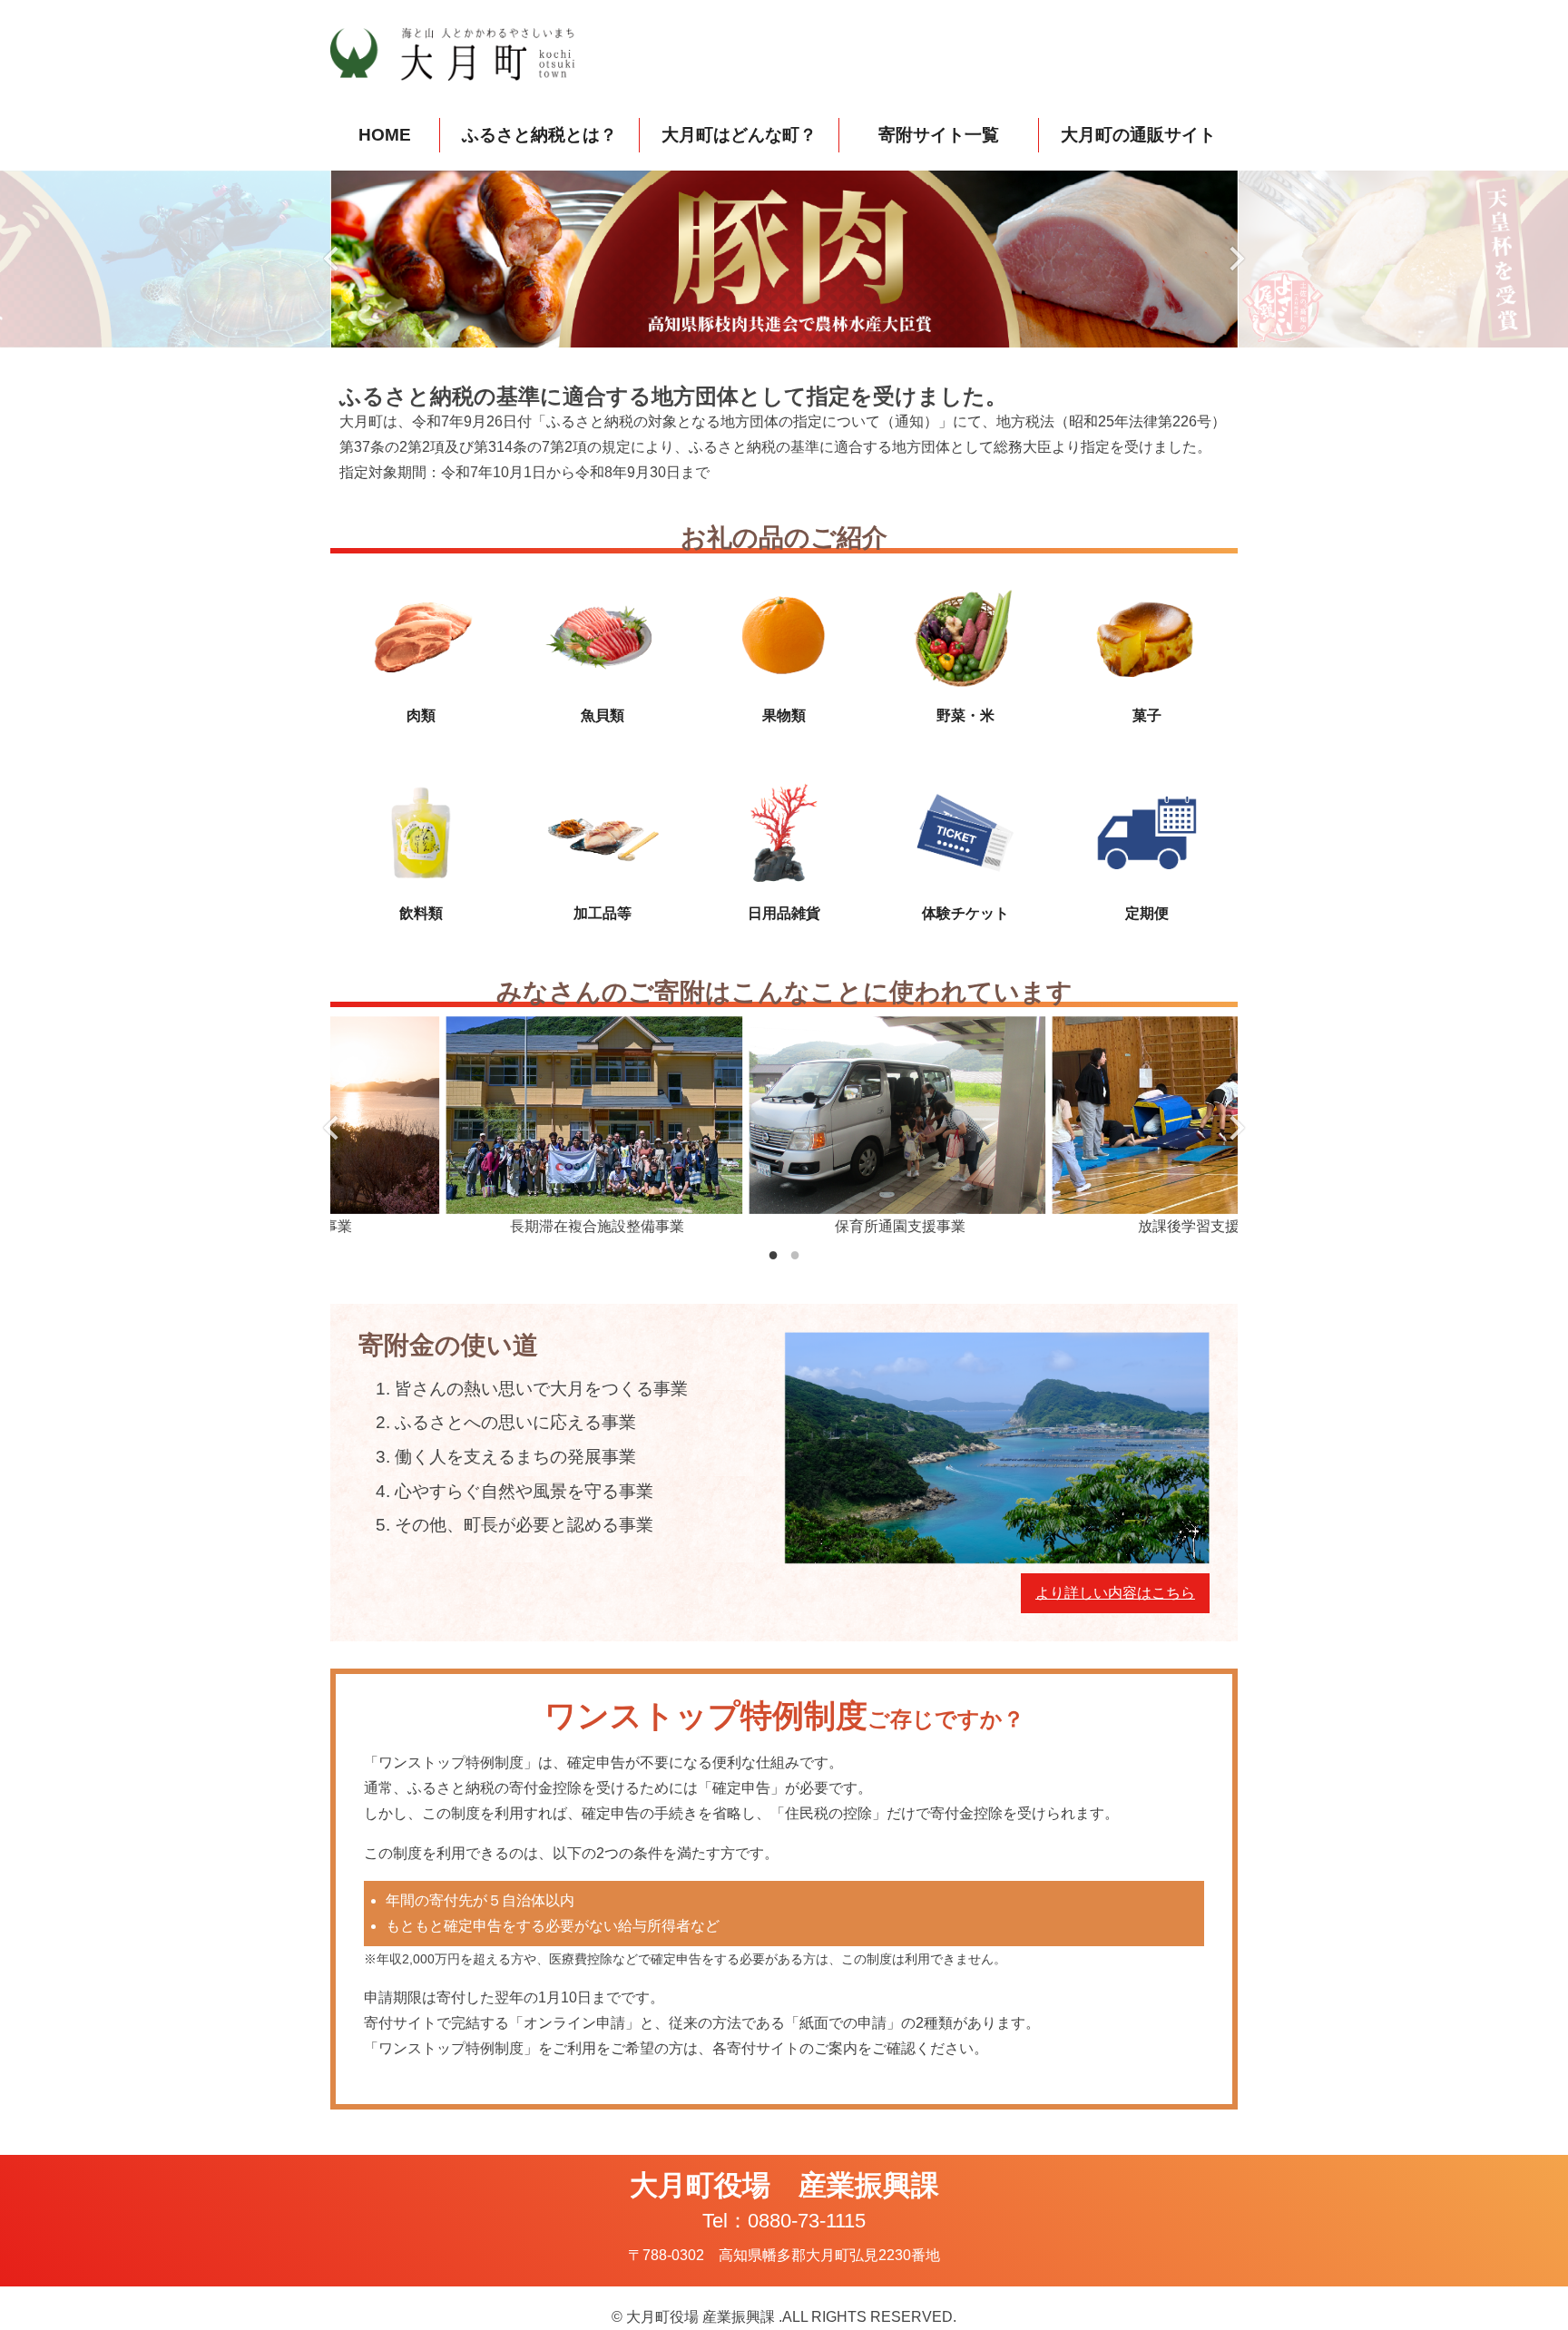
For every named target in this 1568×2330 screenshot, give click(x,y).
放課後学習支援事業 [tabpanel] (785, 1226)
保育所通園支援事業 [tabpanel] (482, 1226)
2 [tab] (795, 1254)
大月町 (466, 54)
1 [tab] (773, 1254)
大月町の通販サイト (1138, 135)
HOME (385, 135)
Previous (333, 259)
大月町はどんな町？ (739, 135)
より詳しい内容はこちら (1115, 1593)
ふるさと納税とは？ (539, 135)
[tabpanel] (784, 259)
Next (1235, 259)
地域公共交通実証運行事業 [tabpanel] (1088, 1226)
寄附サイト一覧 (939, 135)
